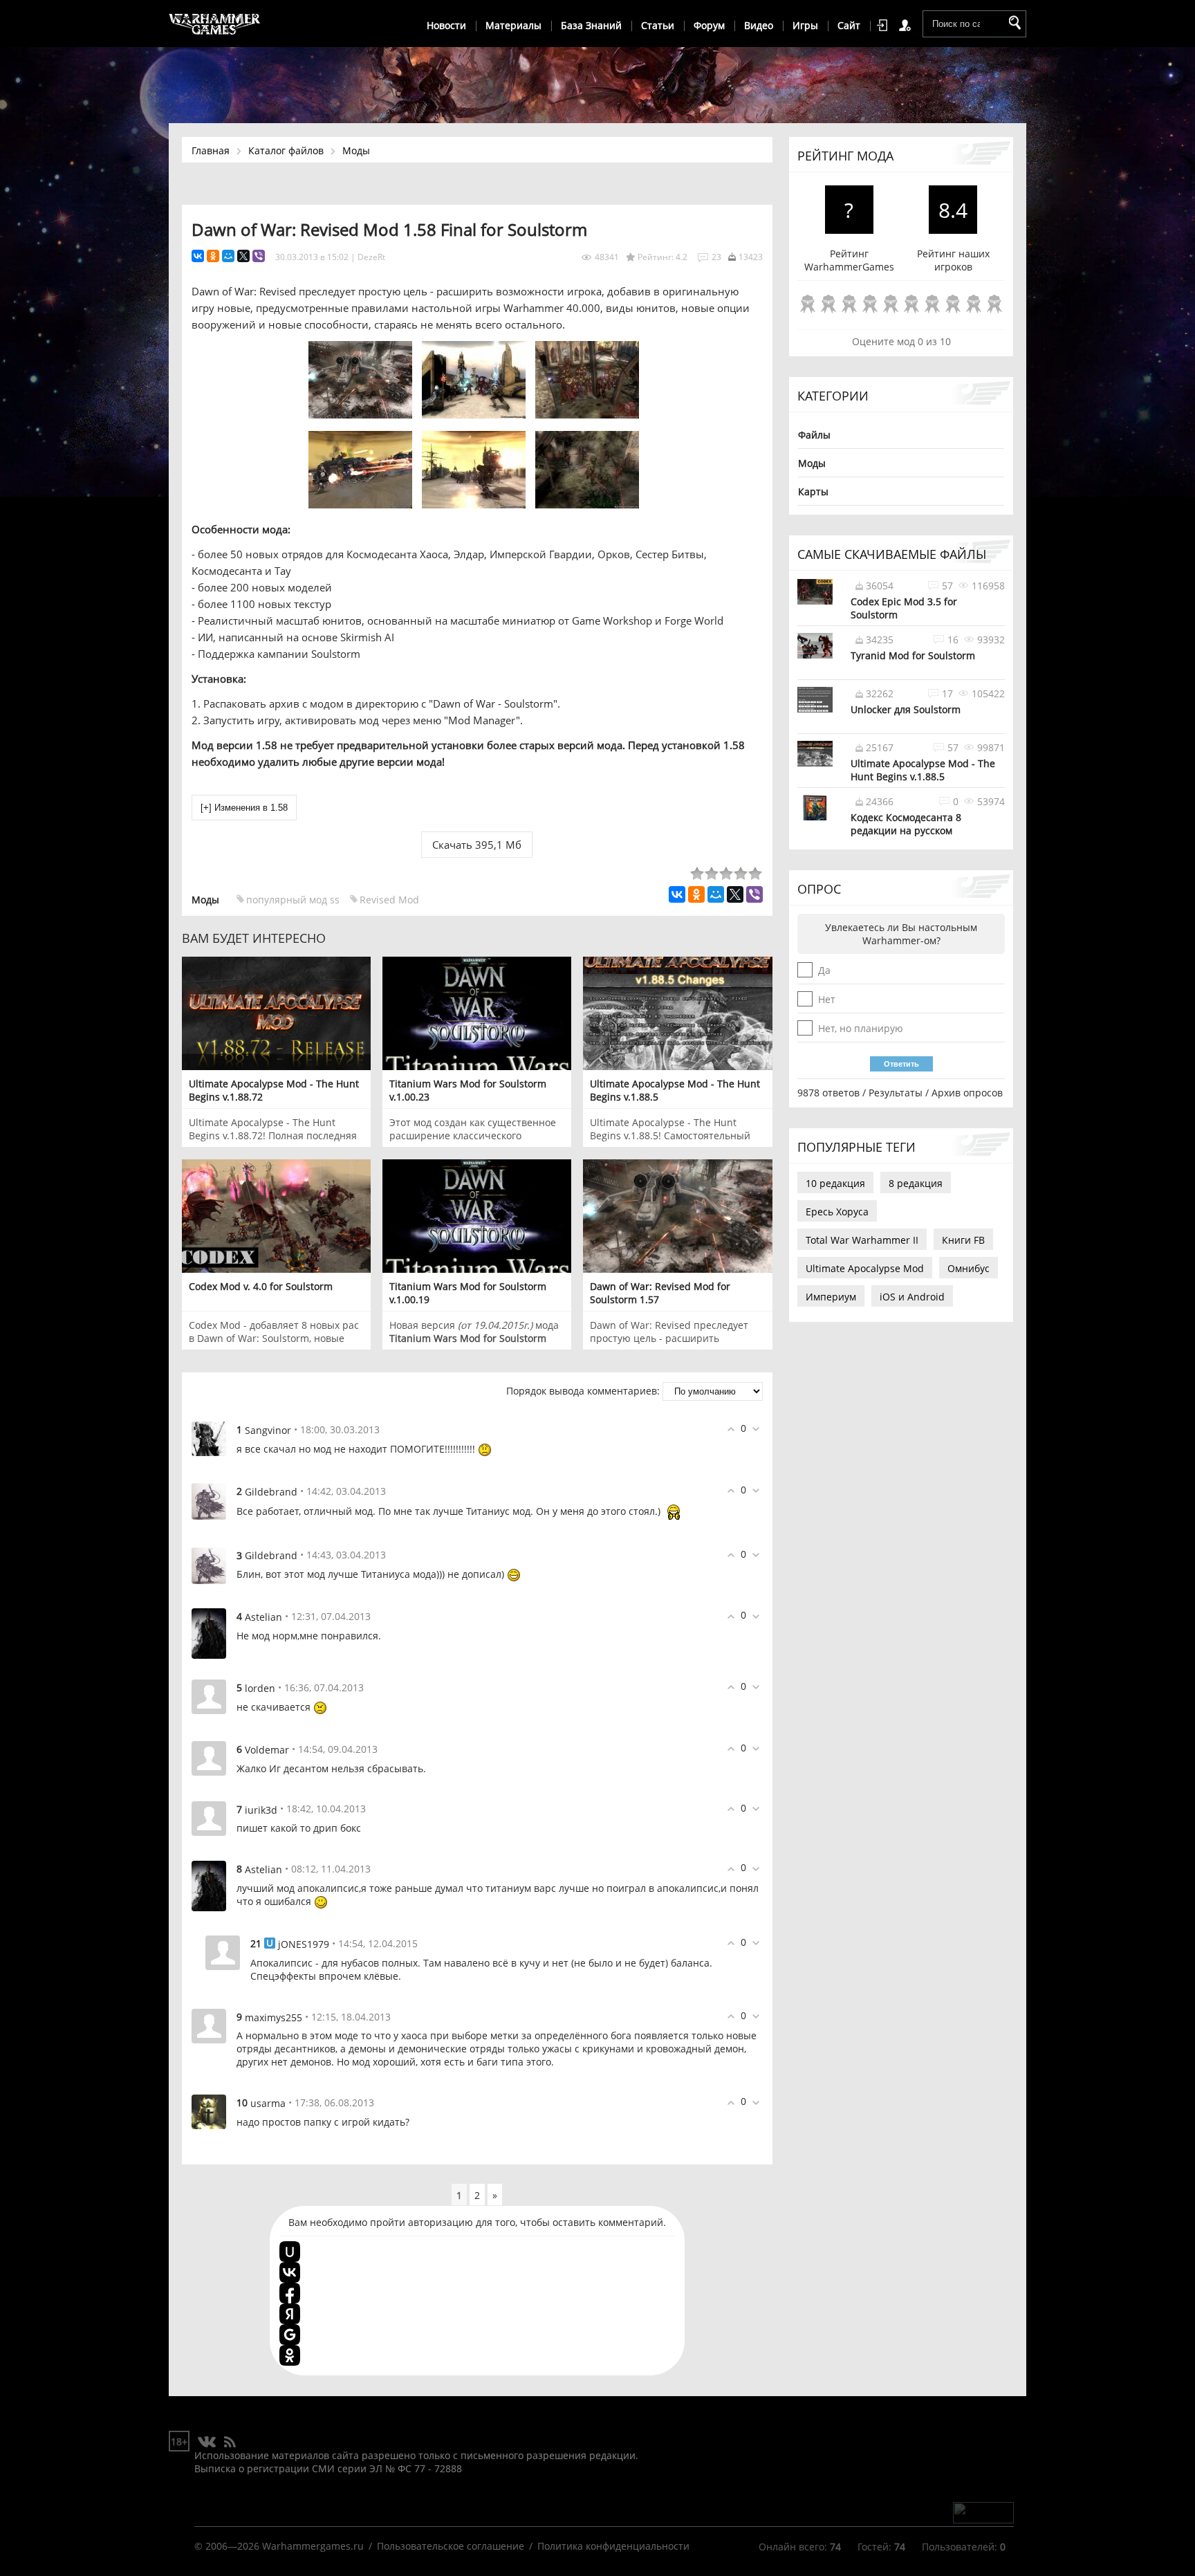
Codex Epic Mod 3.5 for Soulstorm (904, 608)
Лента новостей (230, 2442)
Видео (759, 25)
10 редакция (835, 1183)
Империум (831, 1297)
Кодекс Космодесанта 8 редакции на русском (906, 824)
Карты (813, 491)
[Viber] (259, 256)
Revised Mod (389, 900)
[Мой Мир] (228, 256)
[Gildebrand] (209, 1500)
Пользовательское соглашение (451, 2546)
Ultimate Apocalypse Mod (865, 1268)
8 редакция (916, 1183)
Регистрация (907, 26)
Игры (805, 25)
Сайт (849, 25)
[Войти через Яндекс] (290, 2314)
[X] (243, 256)
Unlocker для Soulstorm (906, 709)
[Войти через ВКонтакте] (290, 2272)
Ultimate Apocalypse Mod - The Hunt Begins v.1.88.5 (923, 770)
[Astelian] (209, 1633)
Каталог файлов (286, 150)
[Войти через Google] (290, 2335)
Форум (709, 25)
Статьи (658, 25)
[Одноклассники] (213, 256)
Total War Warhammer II (862, 1240)
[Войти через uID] (290, 2252)
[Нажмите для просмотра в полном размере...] (364, 414)
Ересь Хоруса (837, 1212)
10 (994, 305)
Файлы (814, 435)
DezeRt (371, 257)
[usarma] (209, 2111)
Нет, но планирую (861, 1028)
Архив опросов (967, 1093)
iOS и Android (912, 1297)
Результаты (896, 1093)
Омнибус (969, 1268)
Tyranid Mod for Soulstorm (913, 655)
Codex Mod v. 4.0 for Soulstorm (261, 1286)
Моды (356, 150)
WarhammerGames (215, 24)
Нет (827, 999)
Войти (884, 26)
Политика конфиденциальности (613, 2546)
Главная (211, 150)
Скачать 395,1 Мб (477, 845)
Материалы (513, 25)
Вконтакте (207, 2442)
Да (824, 970)
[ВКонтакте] (198, 256)
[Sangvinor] (209, 1438)
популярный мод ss (293, 900)
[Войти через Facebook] (290, 2293)
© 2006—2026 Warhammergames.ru (279, 2546)
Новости (446, 25)
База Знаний (591, 25)
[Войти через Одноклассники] (290, 2355)
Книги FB (963, 1240)
